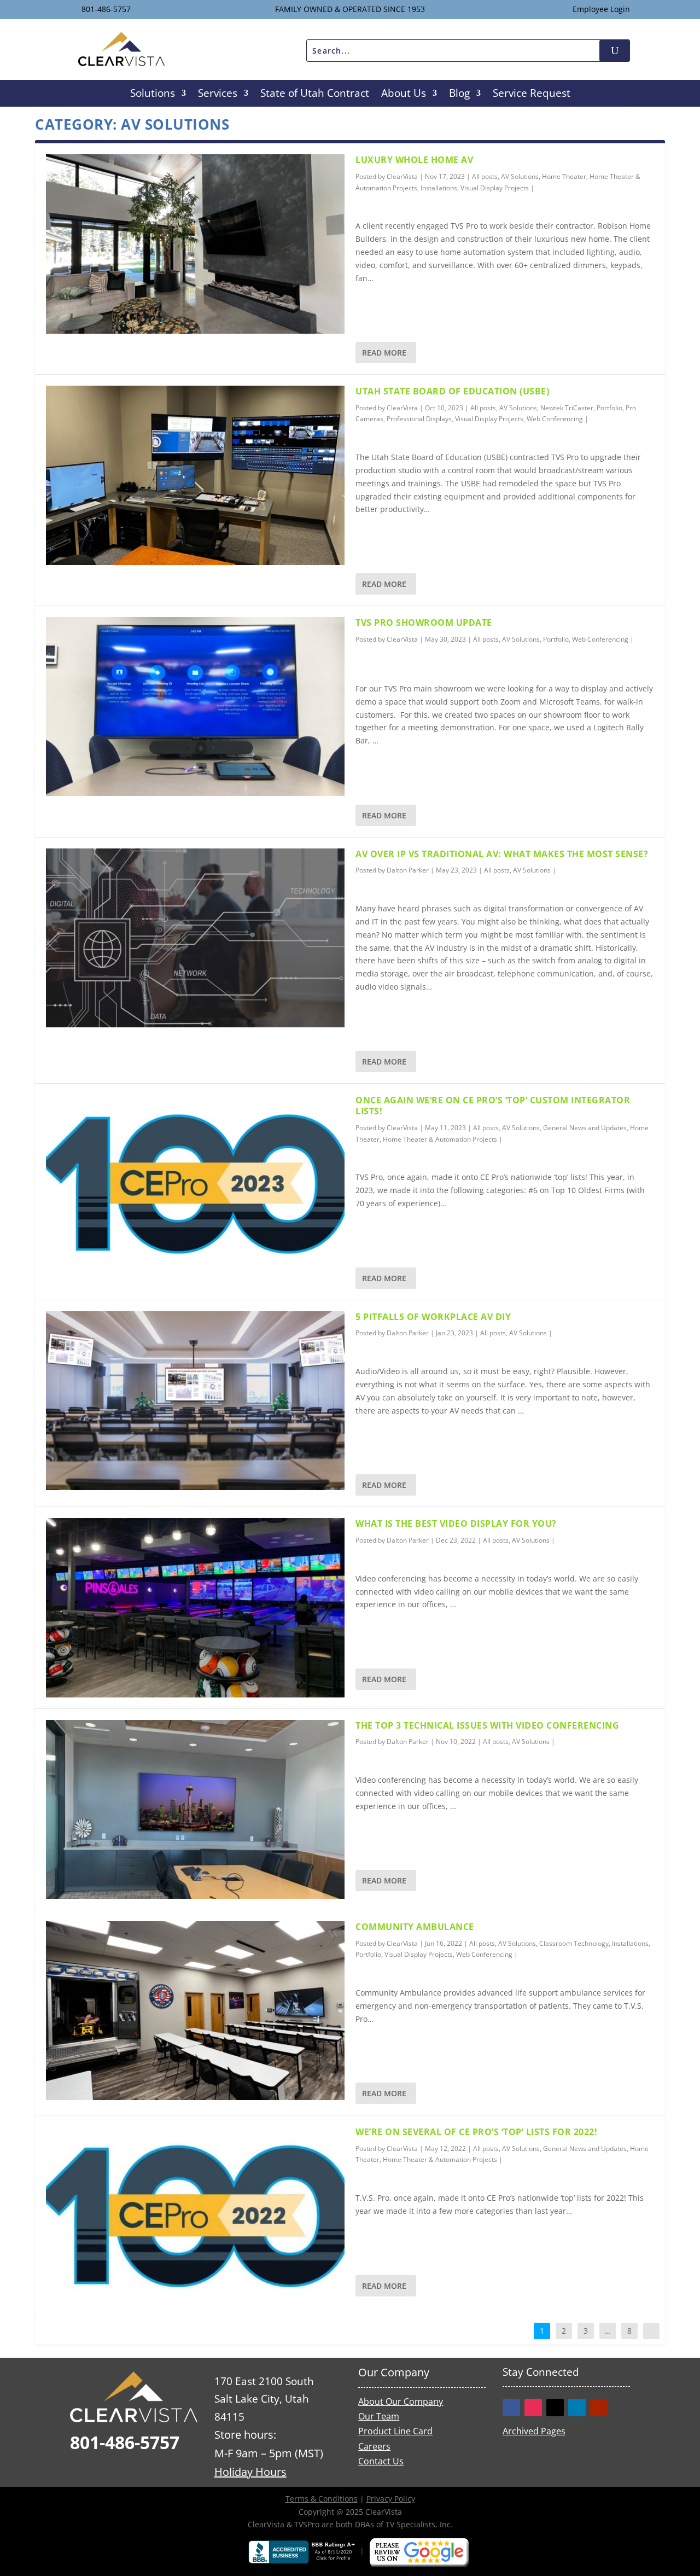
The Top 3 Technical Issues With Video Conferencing (487, 1725)
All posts (485, 176)
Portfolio (609, 408)
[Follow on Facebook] (511, 2408)
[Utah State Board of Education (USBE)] (195, 475)
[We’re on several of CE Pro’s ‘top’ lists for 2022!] (195, 2216)
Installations (439, 188)
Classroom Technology (574, 1943)
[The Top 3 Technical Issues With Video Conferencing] (195, 1809)
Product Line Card (395, 2431)
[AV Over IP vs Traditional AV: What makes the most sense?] (195, 938)
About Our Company (401, 2401)
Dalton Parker (408, 870)
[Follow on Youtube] (599, 2408)
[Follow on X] (555, 2408)
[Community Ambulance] (195, 2011)
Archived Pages (534, 2430)
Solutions (153, 95)
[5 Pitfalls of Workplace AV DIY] (195, 1401)
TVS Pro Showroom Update (424, 623)
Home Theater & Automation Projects (440, 1139)
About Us (404, 95)
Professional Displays (419, 419)
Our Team (379, 2416)
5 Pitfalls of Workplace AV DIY (433, 1317)
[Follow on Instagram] (533, 2408)
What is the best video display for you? (456, 1523)
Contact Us (381, 2461)
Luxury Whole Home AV (414, 160)
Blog (459, 95)
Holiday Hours (250, 2472)
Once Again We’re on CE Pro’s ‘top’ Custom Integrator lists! (493, 1106)
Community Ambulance (415, 1927)
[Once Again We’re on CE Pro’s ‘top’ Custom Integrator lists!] (195, 1184)
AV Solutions (520, 176)
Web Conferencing (555, 419)
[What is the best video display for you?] (195, 1607)
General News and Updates (585, 1128)
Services (218, 95)
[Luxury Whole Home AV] (195, 244)
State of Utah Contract (315, 95)
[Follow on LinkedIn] (577, 2408)
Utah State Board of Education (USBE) (452, 391)
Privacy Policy (391, 2499)
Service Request (532, 95)
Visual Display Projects (495, 188)
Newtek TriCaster (567, 408)
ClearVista (402, 176)
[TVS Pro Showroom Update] (195, 706)
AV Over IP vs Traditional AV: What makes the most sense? (502, 854)
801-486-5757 (106, 9)
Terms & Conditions (322, 2499)
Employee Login (601, 9)
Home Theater (564, 176)
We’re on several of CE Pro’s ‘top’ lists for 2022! (476, 2132)
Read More (384, 353)
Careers (374, 2446)
